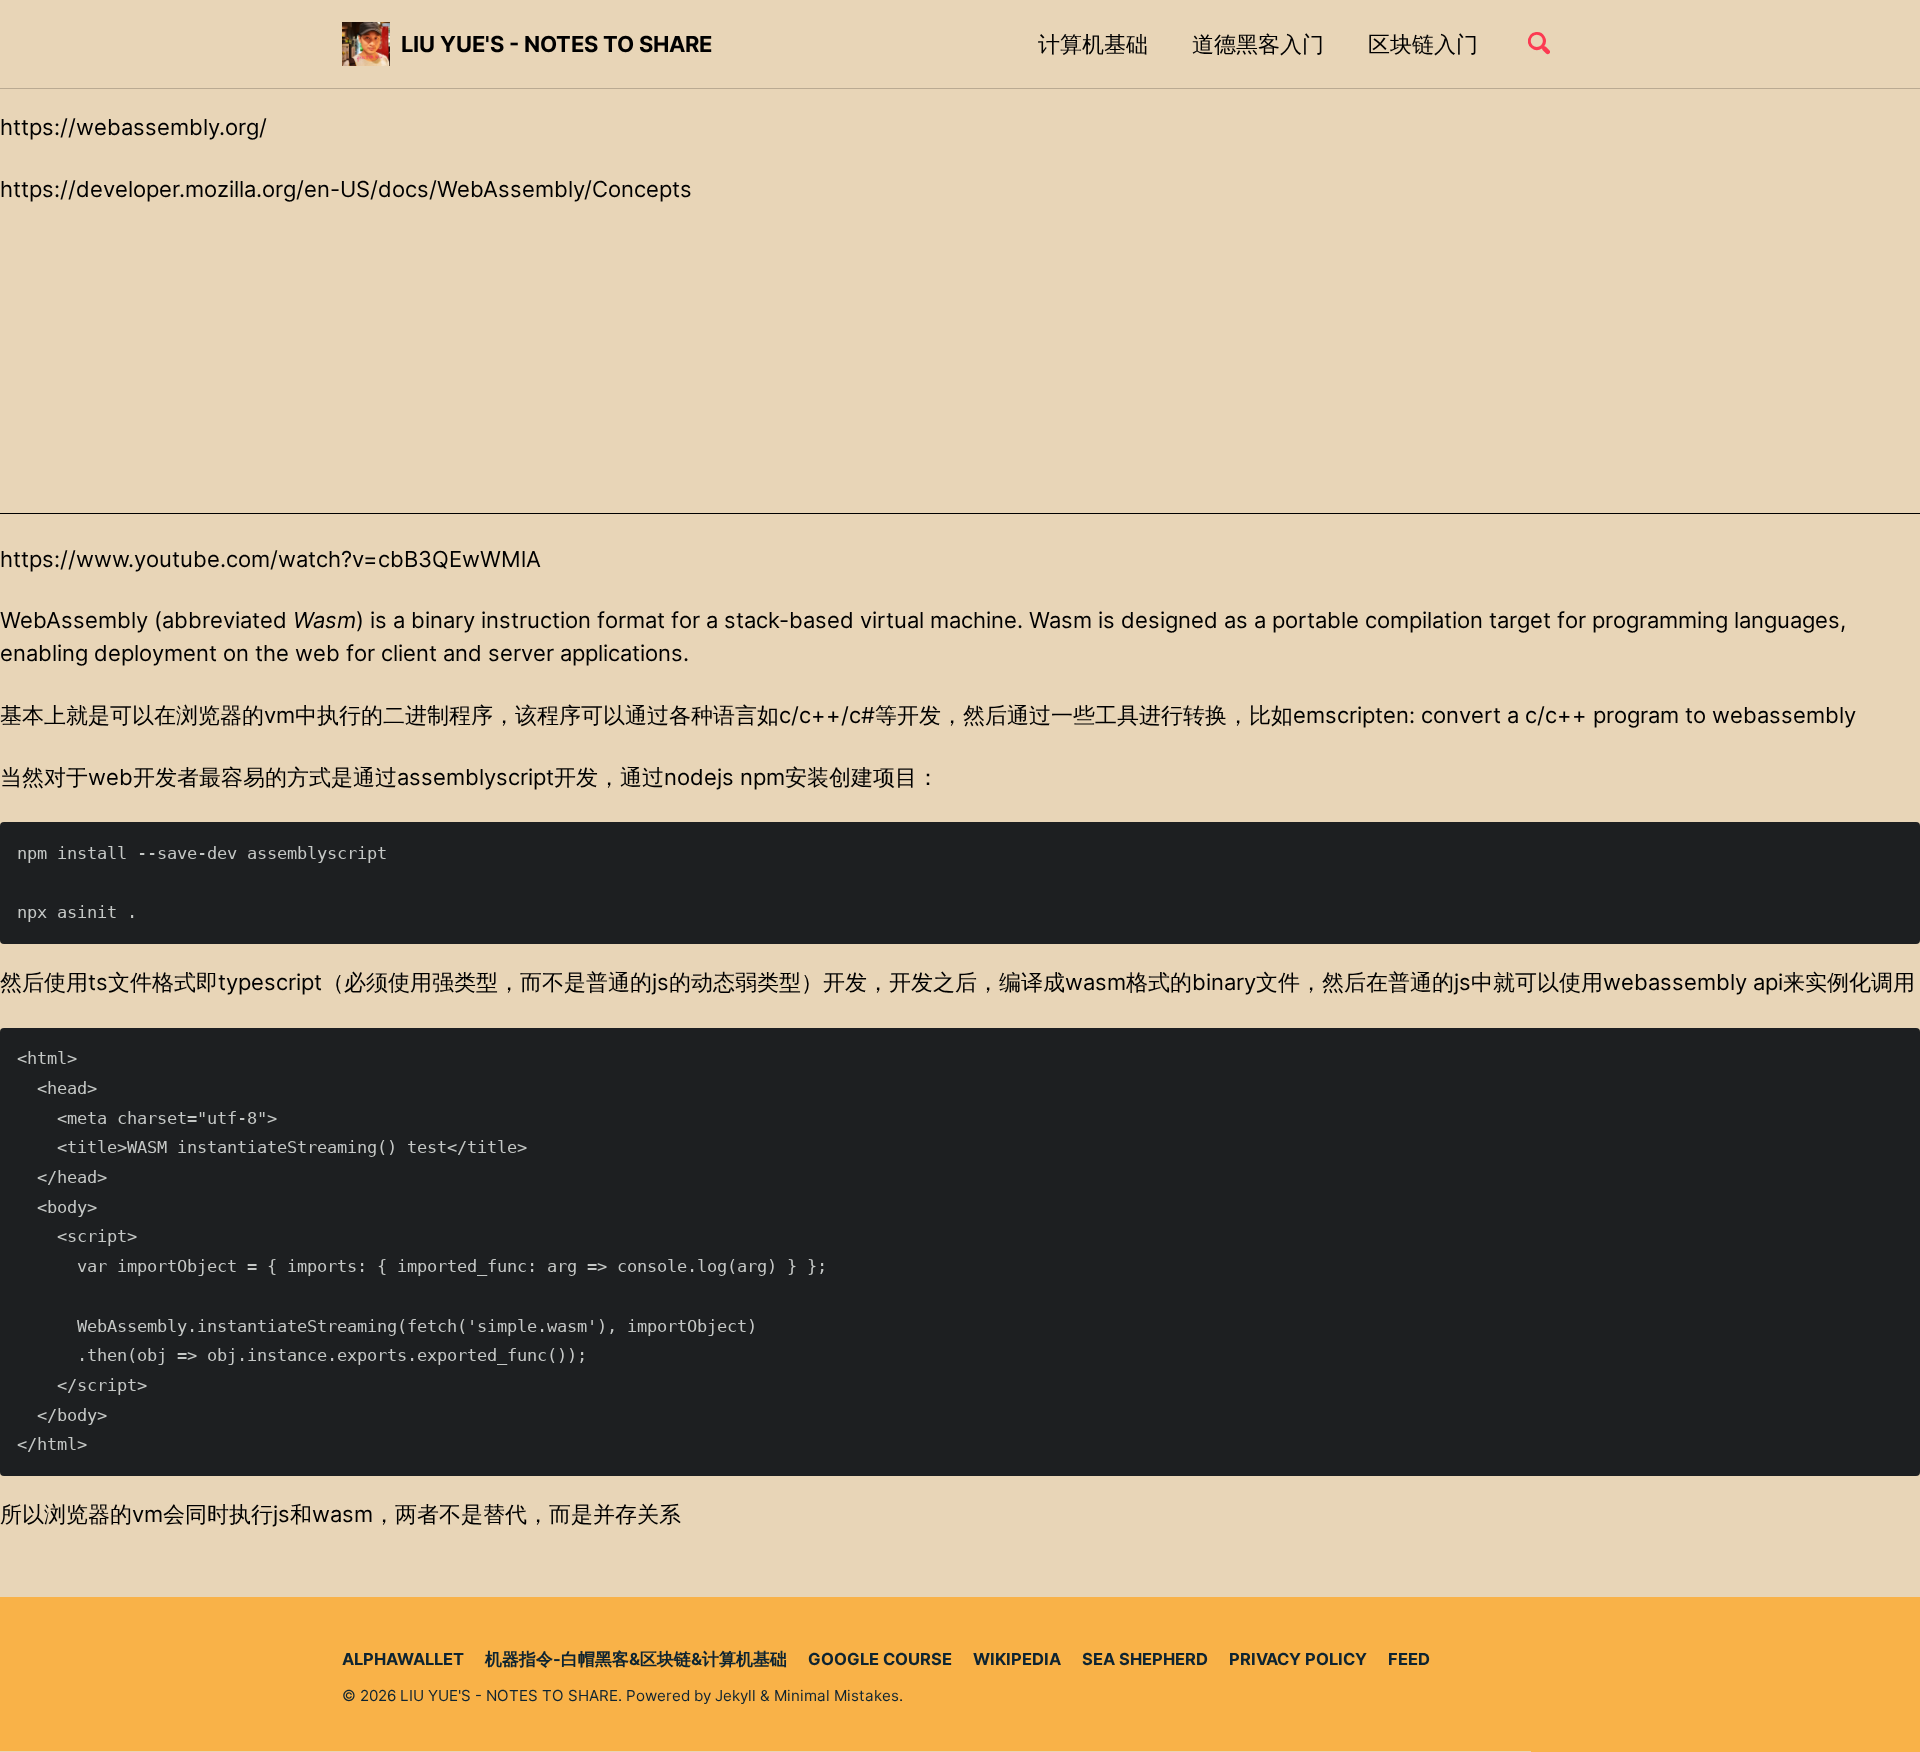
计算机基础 (1093, 44)
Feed (1409, 1659)
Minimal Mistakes (836, 1695)
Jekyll (735, 1695)
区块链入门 (1423, 44)
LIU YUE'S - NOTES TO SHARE (556, 44)
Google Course (880, 1659)
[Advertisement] (960, 374)
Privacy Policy (1298, 1659)
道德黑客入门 (1258, 44)
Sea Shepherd (1145, 1659)
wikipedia (1017, 1659)
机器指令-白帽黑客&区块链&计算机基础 (636, 1659)
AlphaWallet (403, 1659)
